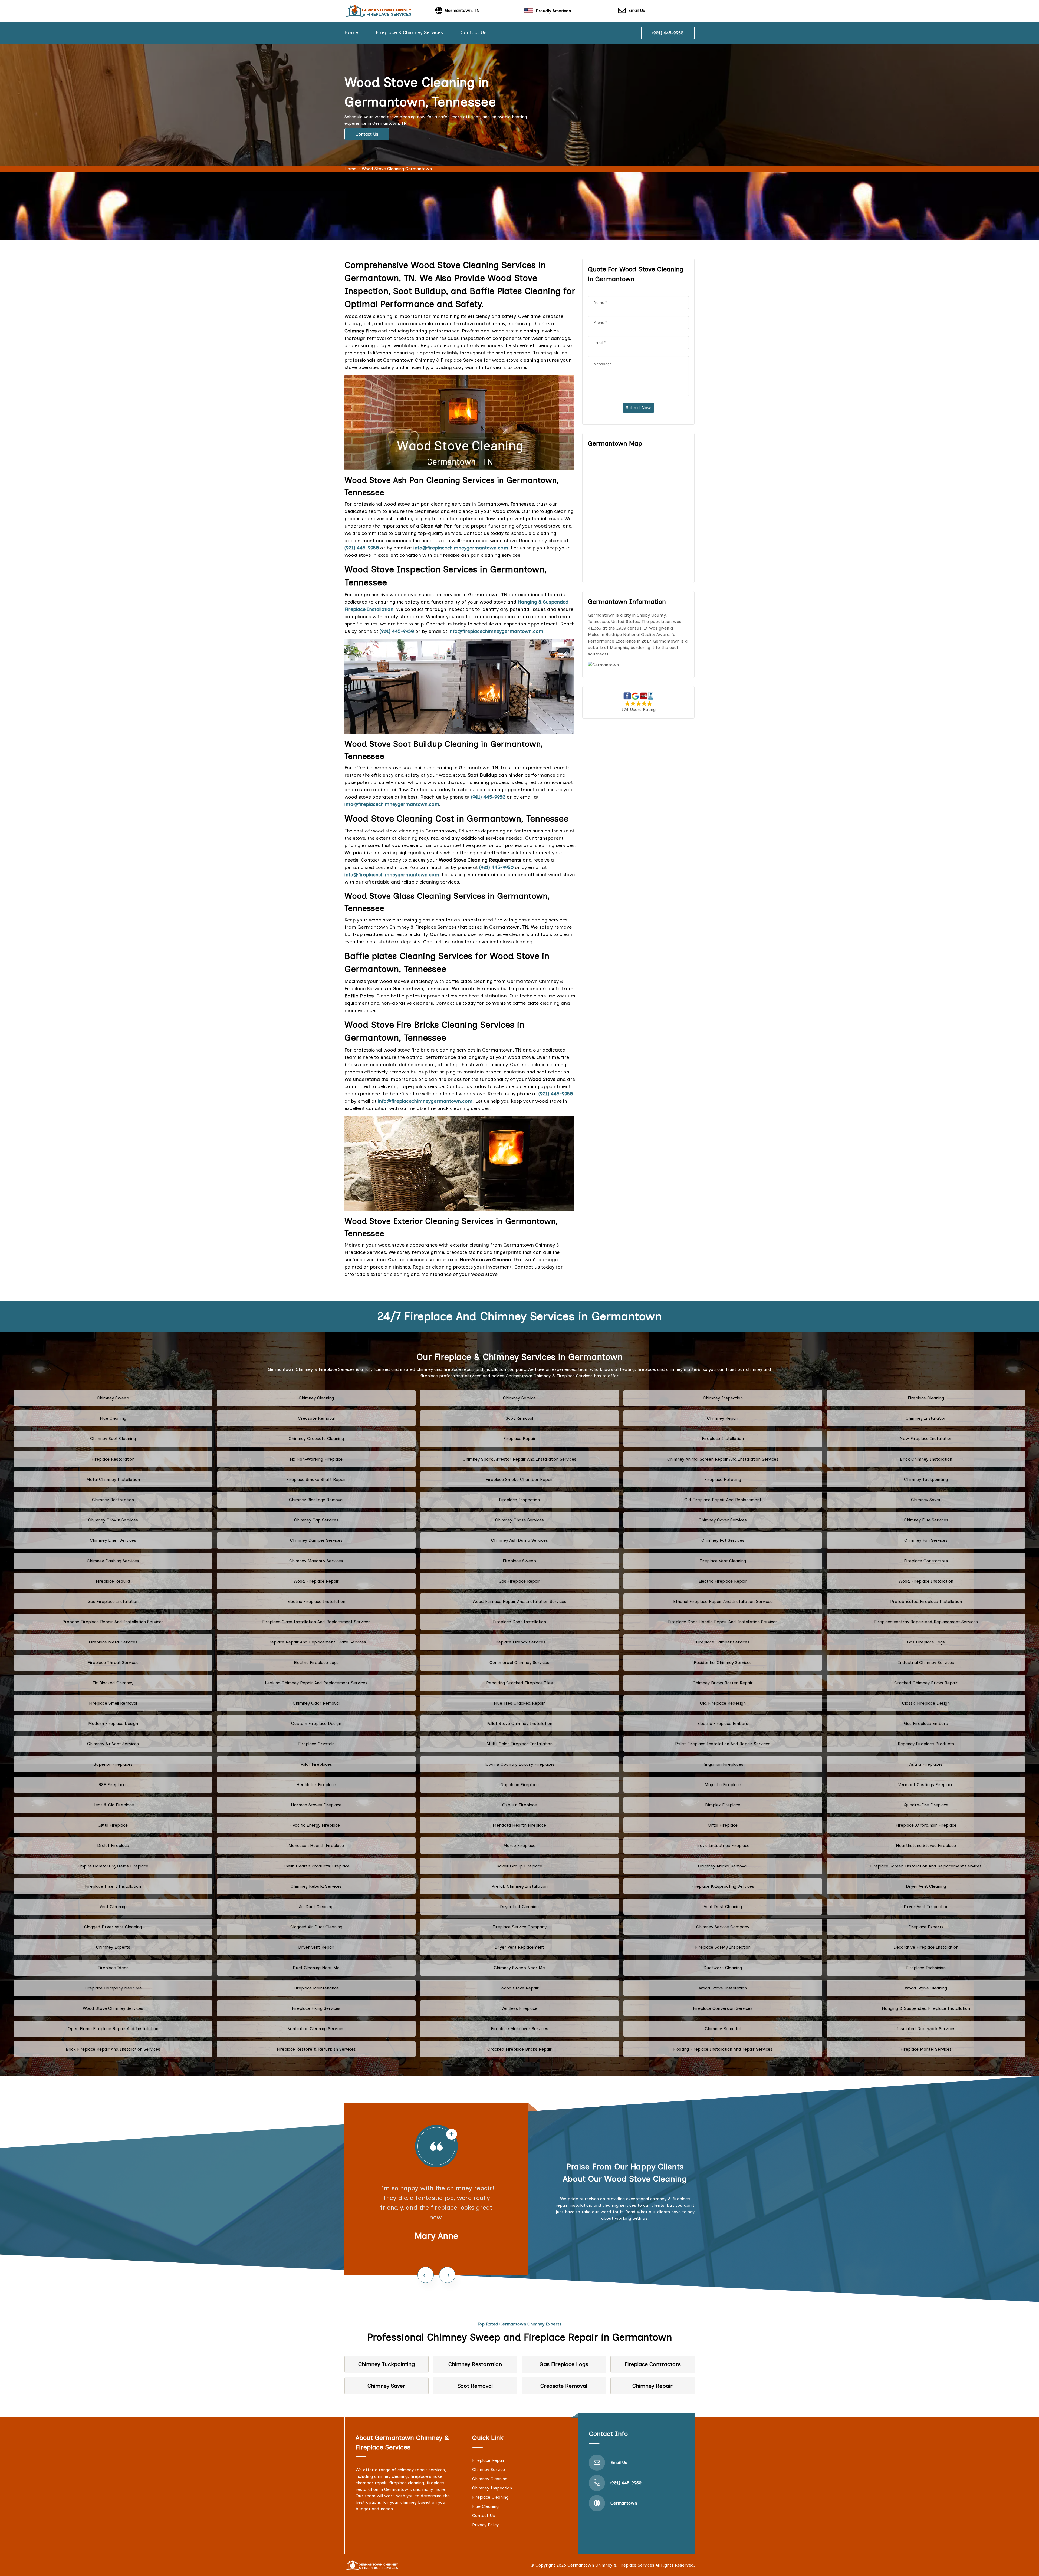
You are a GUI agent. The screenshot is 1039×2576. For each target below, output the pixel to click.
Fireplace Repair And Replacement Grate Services (316, 1642)
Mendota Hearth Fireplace (519, 1825)
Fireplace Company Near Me (113, 1988)
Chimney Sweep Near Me (519, 1968)
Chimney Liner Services (113, 1540)
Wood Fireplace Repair (316, 1581)
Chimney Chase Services (519, 1520)
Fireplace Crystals (316, 1744)
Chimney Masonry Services (316, 1561)
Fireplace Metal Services (113, 1642)
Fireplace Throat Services (113, 1663)
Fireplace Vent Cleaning (723, 1561)
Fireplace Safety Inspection (723, 1947)
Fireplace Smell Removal (113, 1703)
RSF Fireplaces (113, 1785)
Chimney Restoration (113, 1500)
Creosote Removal (316, 1418)
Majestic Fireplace (723, 1785)
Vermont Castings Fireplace (926, 1785)
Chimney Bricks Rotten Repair (723, 1683)
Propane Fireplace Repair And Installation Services (113, 1622)
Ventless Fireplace (519, 2008)
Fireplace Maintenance (316, 1988)
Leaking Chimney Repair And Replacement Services (316, 1683)
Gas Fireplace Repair (519, 1581)
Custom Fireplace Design (316, 1723)
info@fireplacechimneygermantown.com (392, 804)
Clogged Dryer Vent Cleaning (113, 1927)
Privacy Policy (485, 2525)
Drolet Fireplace (113, 1845)
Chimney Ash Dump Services (519, 1540)
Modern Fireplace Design (113, 1723)
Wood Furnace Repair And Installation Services (519, 1601)
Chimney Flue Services (926, 1520)
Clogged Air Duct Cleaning (316, 1927)
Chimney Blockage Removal (316, 1500)
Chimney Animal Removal (723, 1866)
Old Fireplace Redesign (723, 1703)
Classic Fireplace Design (926, 1703)
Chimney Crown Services (113, 1520)
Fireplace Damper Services (723, 1642)
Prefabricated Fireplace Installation (926, 1601)
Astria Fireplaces (926, 1764)
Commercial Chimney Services (519, 1663)
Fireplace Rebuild (113, 1581)
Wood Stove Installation (723, 1988)
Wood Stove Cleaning (926, 1988)
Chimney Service (519, 1398)
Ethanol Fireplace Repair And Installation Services (723, 1601)
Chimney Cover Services (723, 1520)
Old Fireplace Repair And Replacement (723, 1500)
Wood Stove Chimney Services (113, 2008)
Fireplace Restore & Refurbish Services (316, 2049)
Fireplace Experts (926, 1927)
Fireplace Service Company (519, 1927)
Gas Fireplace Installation (113, 1601)
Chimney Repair (723, 1418)
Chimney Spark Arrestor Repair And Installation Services (519, 1459)
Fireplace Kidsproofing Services (723, 1886)
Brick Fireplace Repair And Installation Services (113, 2049)
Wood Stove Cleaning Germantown (397, 169)
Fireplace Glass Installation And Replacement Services (316, 1622)
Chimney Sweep (113, 1398)
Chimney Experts (113, 1947)
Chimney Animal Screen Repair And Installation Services (723, 1459)
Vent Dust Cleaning (723, 1907)
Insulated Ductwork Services (926, 2029)
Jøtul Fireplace (113, 1825)
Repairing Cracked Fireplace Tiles (519, 1683)
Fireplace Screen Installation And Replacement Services (926, 1866)
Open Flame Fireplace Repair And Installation (113, 2029)
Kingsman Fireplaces (723, 1764)
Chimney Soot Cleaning (113, 1439)
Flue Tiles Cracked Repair (519, 1703)
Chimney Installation (926, 1418)
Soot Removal (519, 1418)
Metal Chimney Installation (113, 1479)
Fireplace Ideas (113, 1968)
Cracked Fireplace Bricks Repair (519, 2049)
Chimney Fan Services (926, 1540)
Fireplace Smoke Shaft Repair (316, 1479)
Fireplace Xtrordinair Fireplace (926, 1825)
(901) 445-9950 (668, 33)
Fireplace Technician (926, 1968)
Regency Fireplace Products (926, 1744)
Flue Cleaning (113, 1418)
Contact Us (474, 32)
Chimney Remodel (723, 2029)
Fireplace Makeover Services (519, 2029)
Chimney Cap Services (316, 1520)
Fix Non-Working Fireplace (316, 1459)
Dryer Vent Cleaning (926, 1886)
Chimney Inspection (723, 1398)
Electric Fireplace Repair (723, 1581)
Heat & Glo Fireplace (113, 1805)
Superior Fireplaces (113, 1764)
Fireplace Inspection (519, 1500)
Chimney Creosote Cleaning (316, 1439)
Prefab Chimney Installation (519, 1886)
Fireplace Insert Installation (113, 1886)
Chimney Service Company (723, 1927)
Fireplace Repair (519, 1439)
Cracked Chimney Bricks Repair (926, 1683)
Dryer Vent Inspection (926, 1907)
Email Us (637, 10)
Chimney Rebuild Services (316, 1886)
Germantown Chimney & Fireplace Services (611, 2565)
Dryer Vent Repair (316, 1947)
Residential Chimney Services (723, 1663)
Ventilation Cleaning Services (316, 2029)
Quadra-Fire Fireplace (926, 1805)
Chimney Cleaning (316, 1398)
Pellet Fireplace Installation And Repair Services (723, 1744)
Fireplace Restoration (113, 1459)
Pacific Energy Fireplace (316, 1825)
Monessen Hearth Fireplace (316, 1845)
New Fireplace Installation (926, 1439)
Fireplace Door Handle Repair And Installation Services (723, 1622)
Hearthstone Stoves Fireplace (926, 1845)
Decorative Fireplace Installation (926, 1947)
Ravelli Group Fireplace (519, 1866)
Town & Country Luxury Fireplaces (519, 1764)
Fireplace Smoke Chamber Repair (519, 1479)
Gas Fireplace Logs (926, 1642)
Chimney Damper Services (316, 1540)
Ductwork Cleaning (723, 1968)
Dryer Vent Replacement (519, 1947)
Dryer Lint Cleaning (519, 1907)
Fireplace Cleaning (926, 1398)
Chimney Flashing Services (113, 1561)
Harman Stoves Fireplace (316, 1805)
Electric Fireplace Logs (316, 1663)
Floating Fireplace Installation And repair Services (723, 2049)
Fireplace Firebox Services (519, 1642)
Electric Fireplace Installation (316, 1601)
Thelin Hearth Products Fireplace (316, 1866)
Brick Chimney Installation (926, 1459)
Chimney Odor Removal (316, 1703)
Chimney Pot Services (723, 1540)
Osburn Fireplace (519, 1805)
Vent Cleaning (113, 1907)
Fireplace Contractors (926, 1561)
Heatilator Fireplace (316, 1785)
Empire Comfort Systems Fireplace (113, 1866)
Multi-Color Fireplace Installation (519, 1744)
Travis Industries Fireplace (723, 1845)
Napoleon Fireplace (519, 1785)
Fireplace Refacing (723, 1479)
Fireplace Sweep (519, 1561)
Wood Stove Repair (519, 1988)
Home (351, 32)
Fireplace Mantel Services (926, 2049)
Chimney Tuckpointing (926, 1479)
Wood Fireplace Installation (926, 1581)
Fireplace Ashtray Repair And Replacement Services (926, 1622)
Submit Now (638, 408)
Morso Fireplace (519, 1845)
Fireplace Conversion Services (723, 2008)
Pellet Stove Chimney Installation (519, 1723)
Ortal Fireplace (723, 1825)
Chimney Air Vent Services (113, 1744)
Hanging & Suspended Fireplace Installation (926, 2008)
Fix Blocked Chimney (113, 1683)
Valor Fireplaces (316, 1764)
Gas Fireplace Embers (926, 1723)
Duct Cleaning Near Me (316, 1968)
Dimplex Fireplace (723, 1805)
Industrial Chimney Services (926, 1663)
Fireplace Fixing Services (316, 2008)
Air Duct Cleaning (316, 1907)
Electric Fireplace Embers (723, 1723)
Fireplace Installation (723, 1439)
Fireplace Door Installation (519, 1622)
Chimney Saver (926, 1500)
